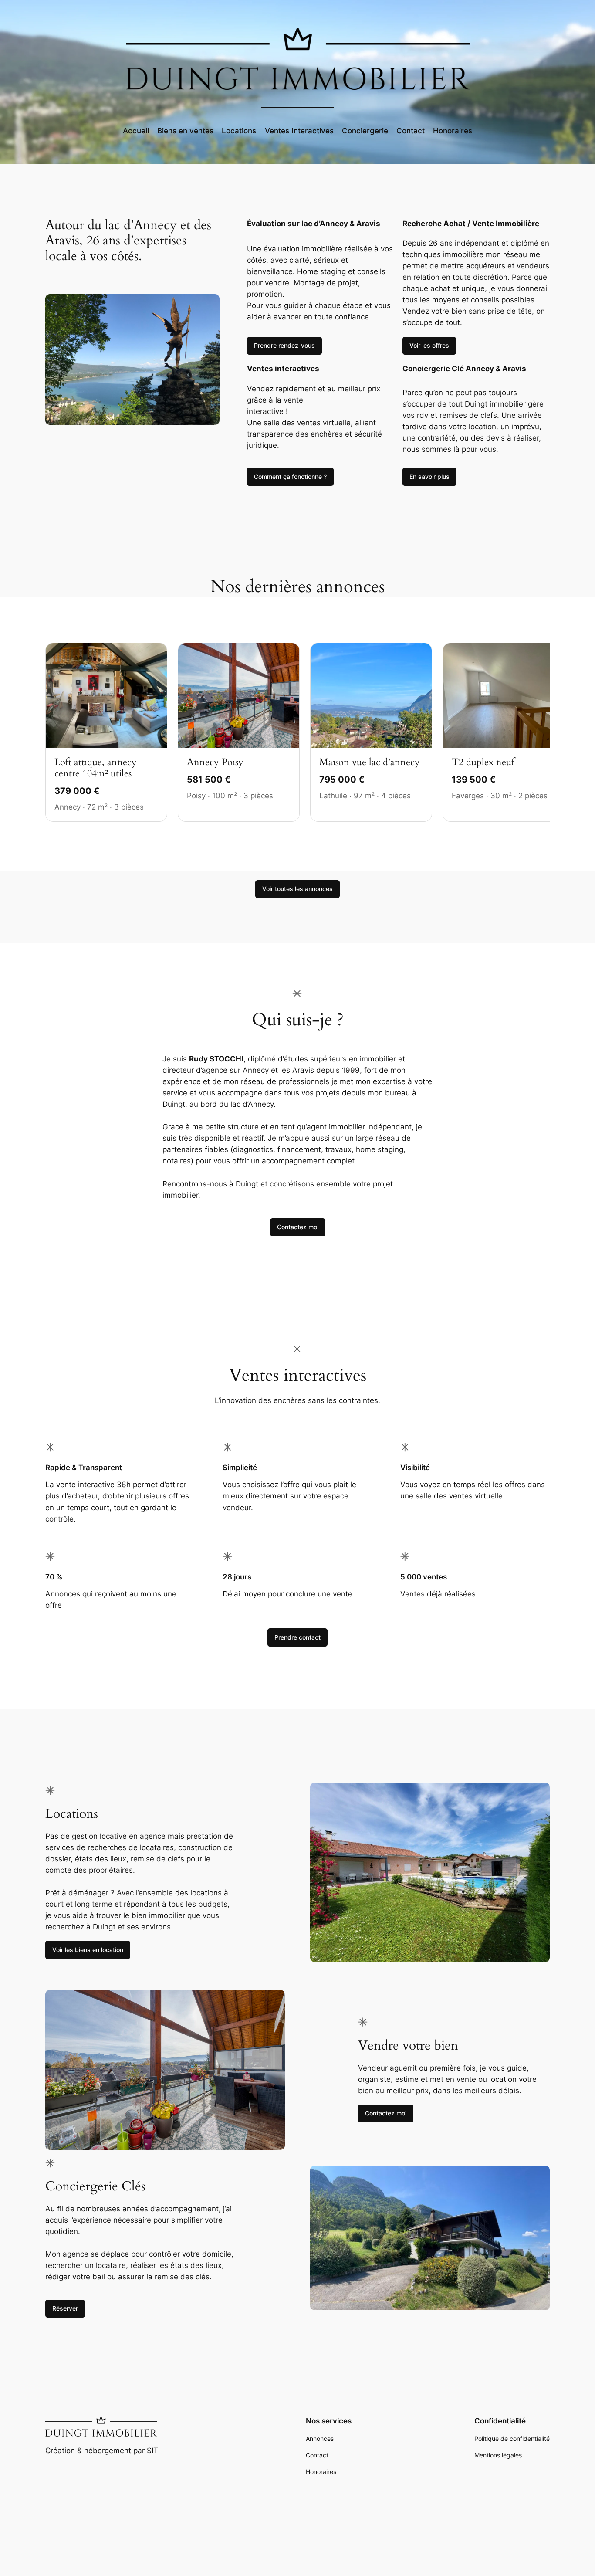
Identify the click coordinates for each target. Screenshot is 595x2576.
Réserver (65, 2308)
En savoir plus (429, 476)
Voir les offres (429, 345)
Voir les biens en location (88, 1950)
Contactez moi (298, 1227)
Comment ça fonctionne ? (290, 476)
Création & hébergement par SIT (102, 2451)
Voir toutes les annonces (297, 889)
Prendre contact (297, 1637)
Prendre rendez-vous (284, 345)
